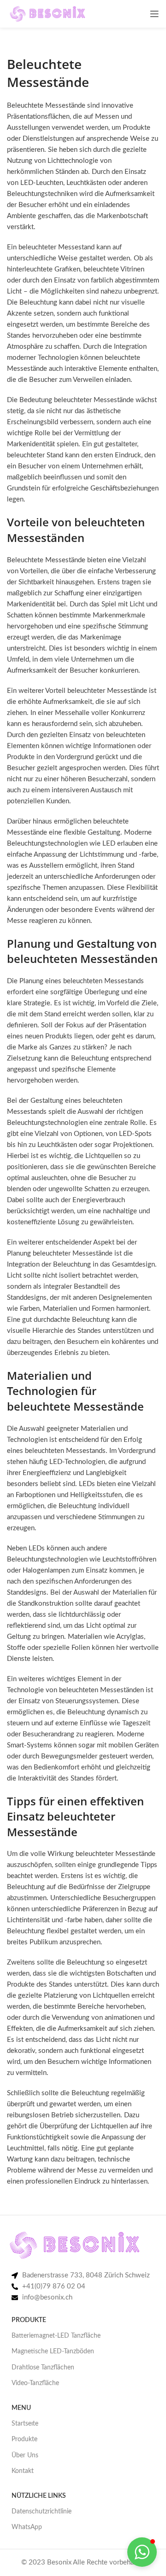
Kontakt (23, 2471)
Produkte (24, 2439)
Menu (21, 2408)
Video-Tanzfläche (35, 2383)
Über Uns (25, 2455)
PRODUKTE (29, 2320)
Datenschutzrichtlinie (41, 2512)
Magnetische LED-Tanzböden (53, 2351)
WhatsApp (27, 2527)
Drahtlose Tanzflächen (43, 2368)
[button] (142, 2552)
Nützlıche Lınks (39, 2496)
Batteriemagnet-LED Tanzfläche (56, 2336)
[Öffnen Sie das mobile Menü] (154, 14)
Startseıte (25, 2424)
